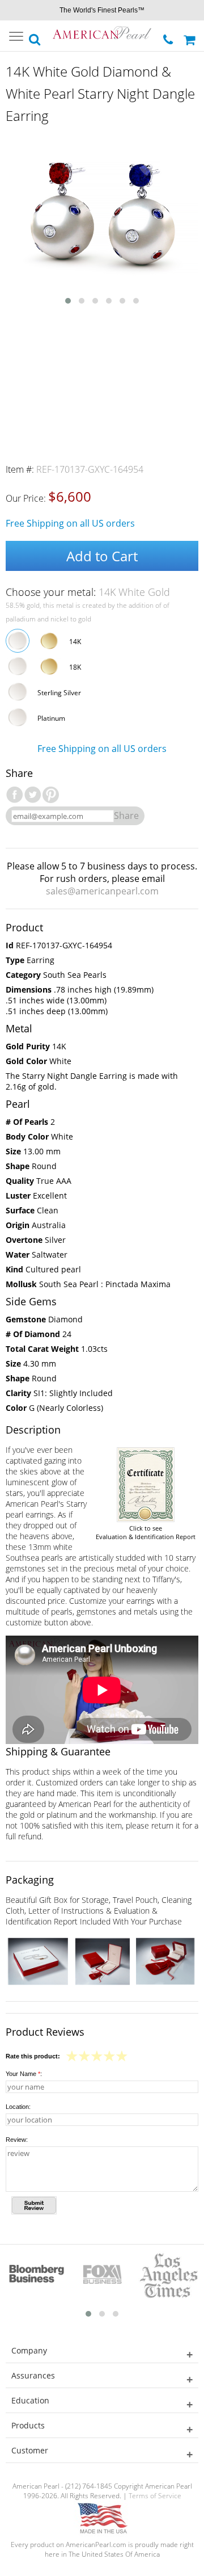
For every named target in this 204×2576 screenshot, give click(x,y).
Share (126, 816)
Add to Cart (102, 556)
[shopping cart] (191, 36)
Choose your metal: (88, 592)
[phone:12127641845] (169, 37)
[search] (35, 36)
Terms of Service (155, 2496)
